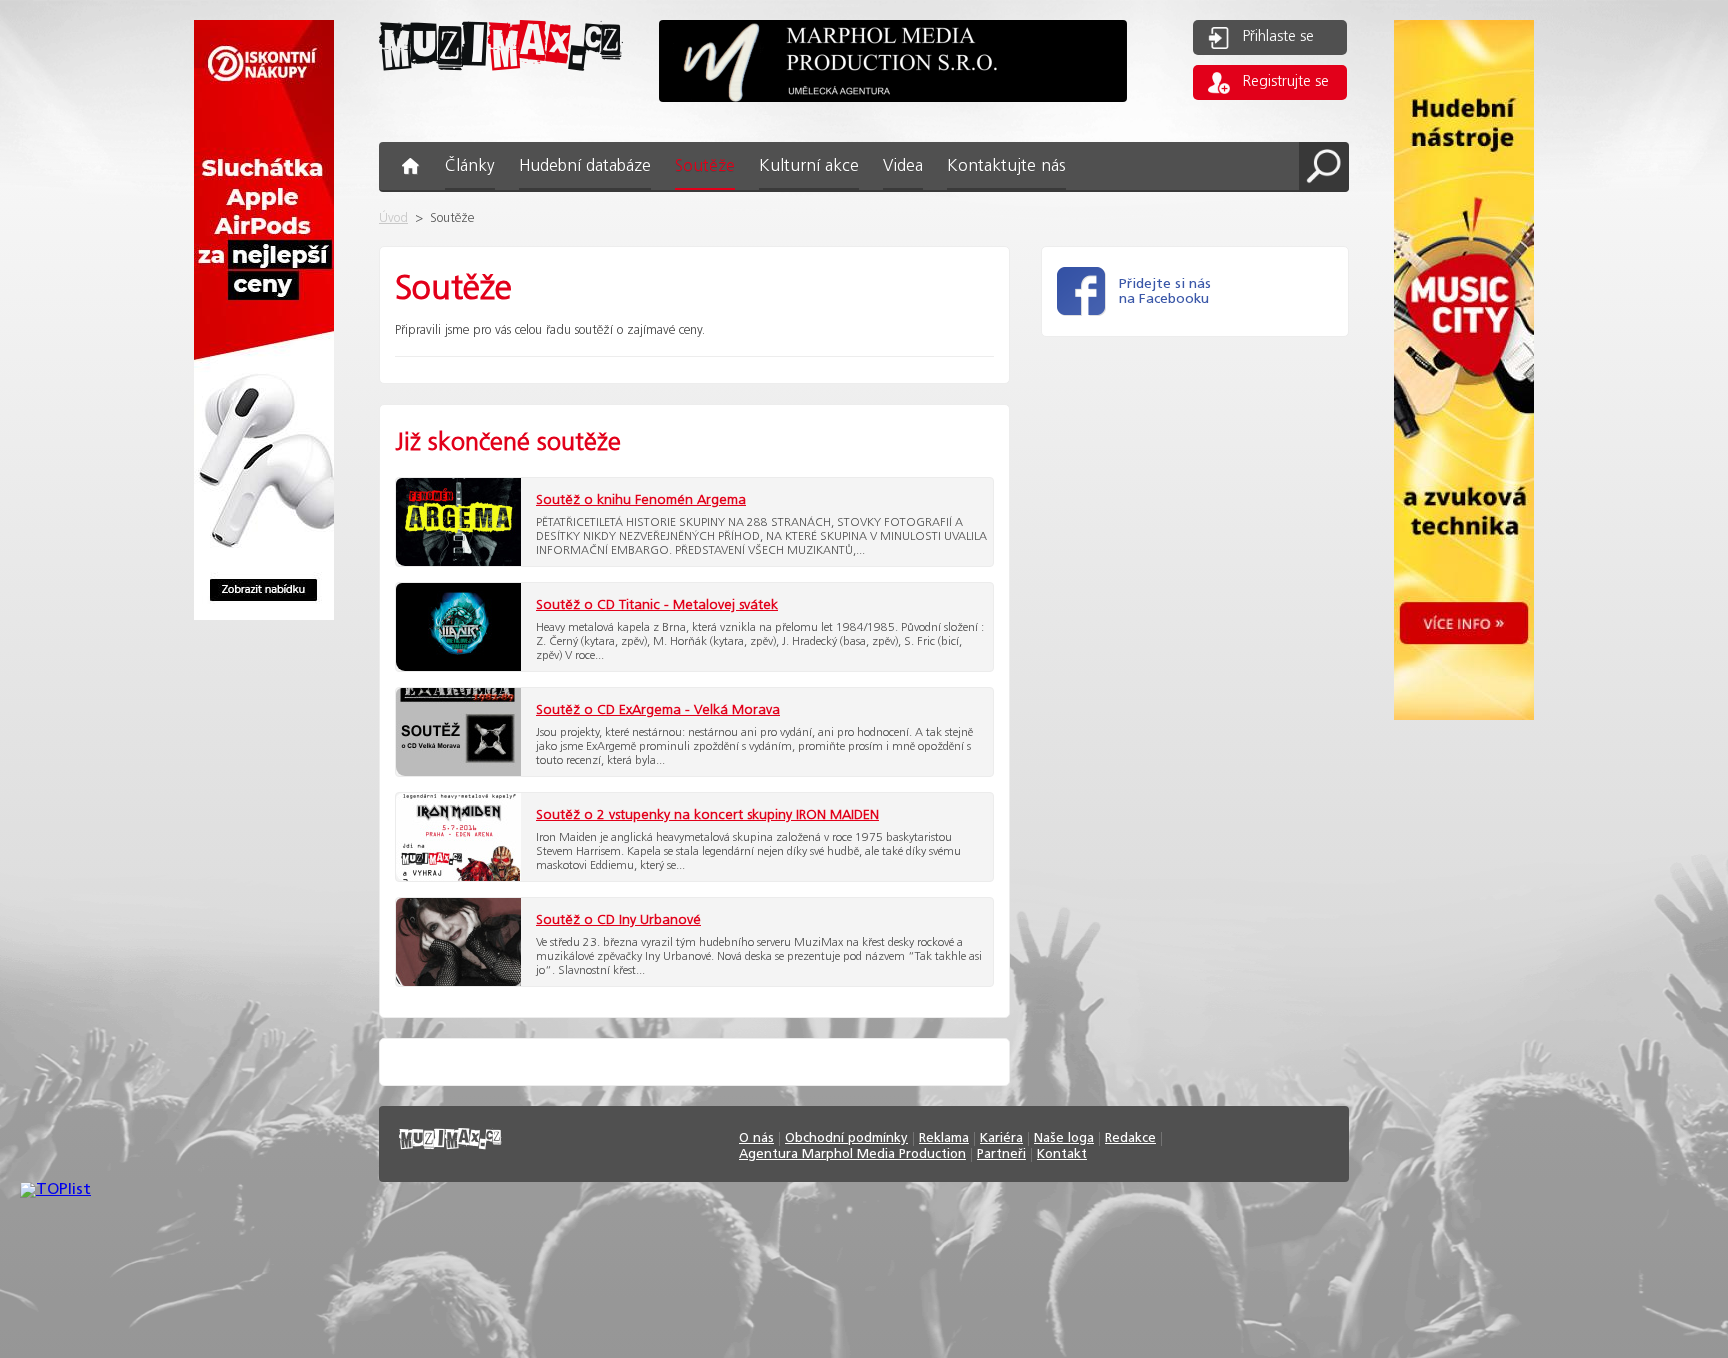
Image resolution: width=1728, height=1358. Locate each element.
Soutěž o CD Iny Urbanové (618, 920)
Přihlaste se (1278, 37)
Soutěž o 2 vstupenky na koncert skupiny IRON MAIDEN (707, 815)
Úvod (393, 218)
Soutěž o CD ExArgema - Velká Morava (658, 710)
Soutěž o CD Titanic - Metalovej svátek (657, 605)
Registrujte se (1286, 82)
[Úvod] (501, 86)
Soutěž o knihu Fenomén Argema (641, 500)
